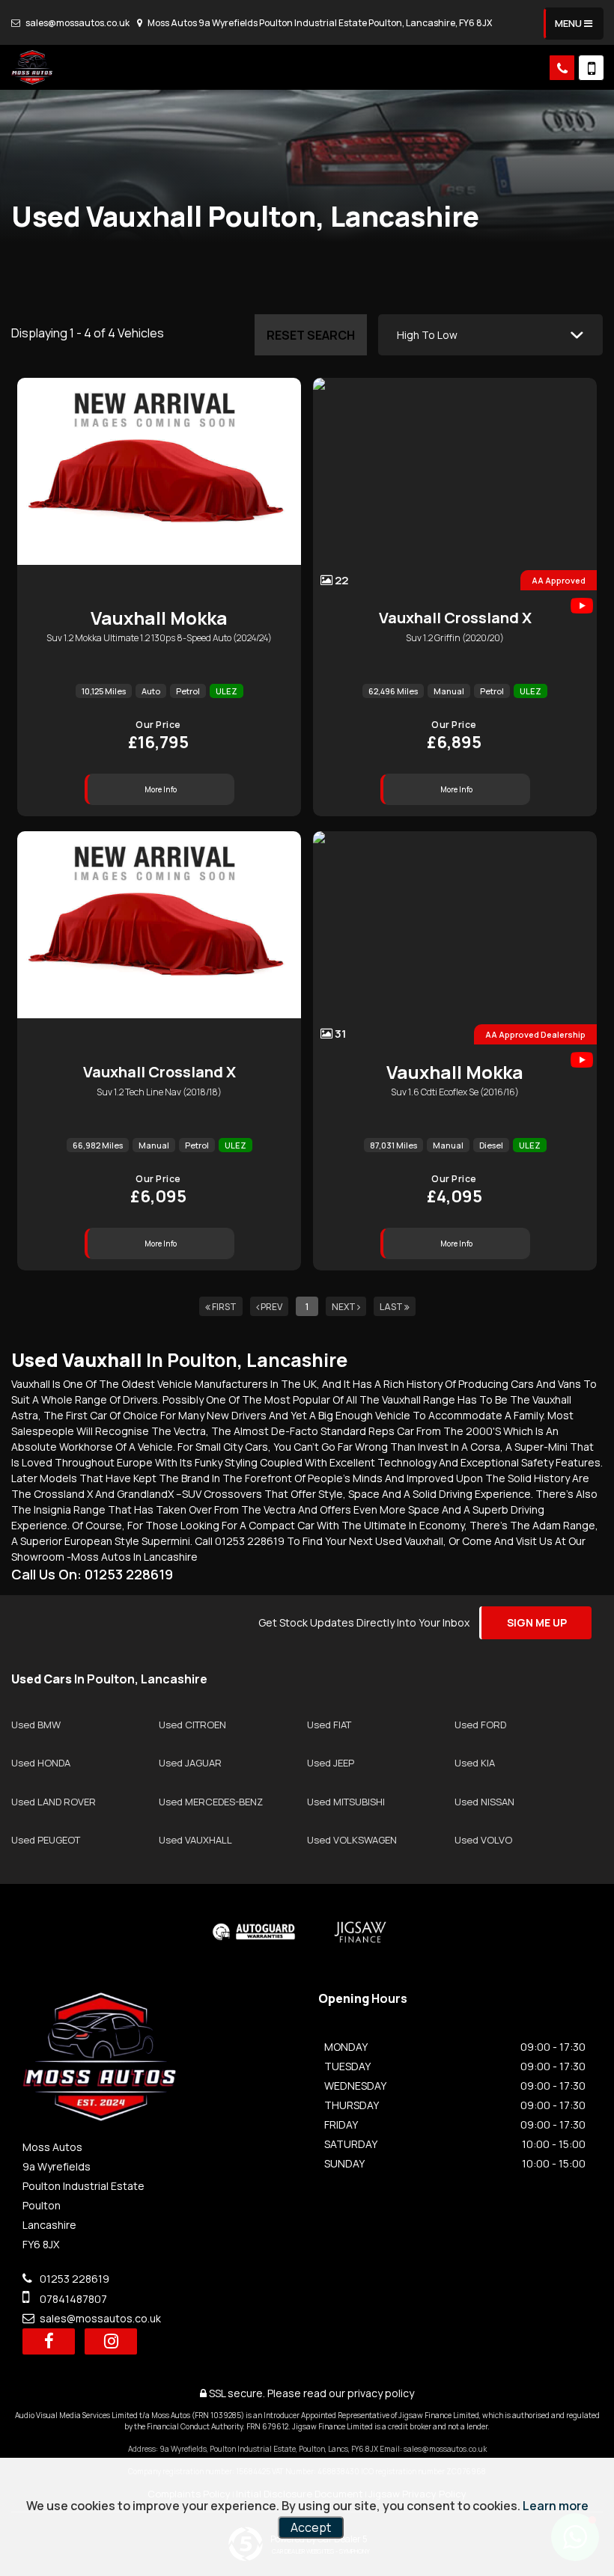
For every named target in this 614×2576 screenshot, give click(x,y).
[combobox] (490, 335)
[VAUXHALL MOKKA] (159, 484)
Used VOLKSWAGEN (352, 1840)
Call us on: (92, 1574)
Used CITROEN (192, 1725)
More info (161, 789)
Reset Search (311, 335)
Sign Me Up (537, 1622)
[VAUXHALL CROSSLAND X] (159, 937)
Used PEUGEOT (46, 1840)
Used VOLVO (483, 1840)
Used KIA (475, 1763)
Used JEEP (331, 1763)
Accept (311, 2527)
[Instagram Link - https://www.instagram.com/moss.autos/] (111, 2341)
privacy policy (381, 2393)
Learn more (556, 2506)
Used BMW (36, 1725)
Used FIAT (329, 1725)
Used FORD (480, 1725)
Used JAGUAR (190, 1763)
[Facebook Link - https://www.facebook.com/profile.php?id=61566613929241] (49, 2341)
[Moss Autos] (32, 67)
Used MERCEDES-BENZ (211, 1802)
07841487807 (72, 2299)
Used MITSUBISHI (346, 1802)
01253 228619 (73, 2279)
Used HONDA (41, 1763)
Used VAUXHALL (195, 1840)
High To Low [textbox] (427, 335)
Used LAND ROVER (54, 1802)
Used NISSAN (484, 1802)
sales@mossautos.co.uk (77, 23)
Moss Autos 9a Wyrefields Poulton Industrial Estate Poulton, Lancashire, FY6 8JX (319, 23)
